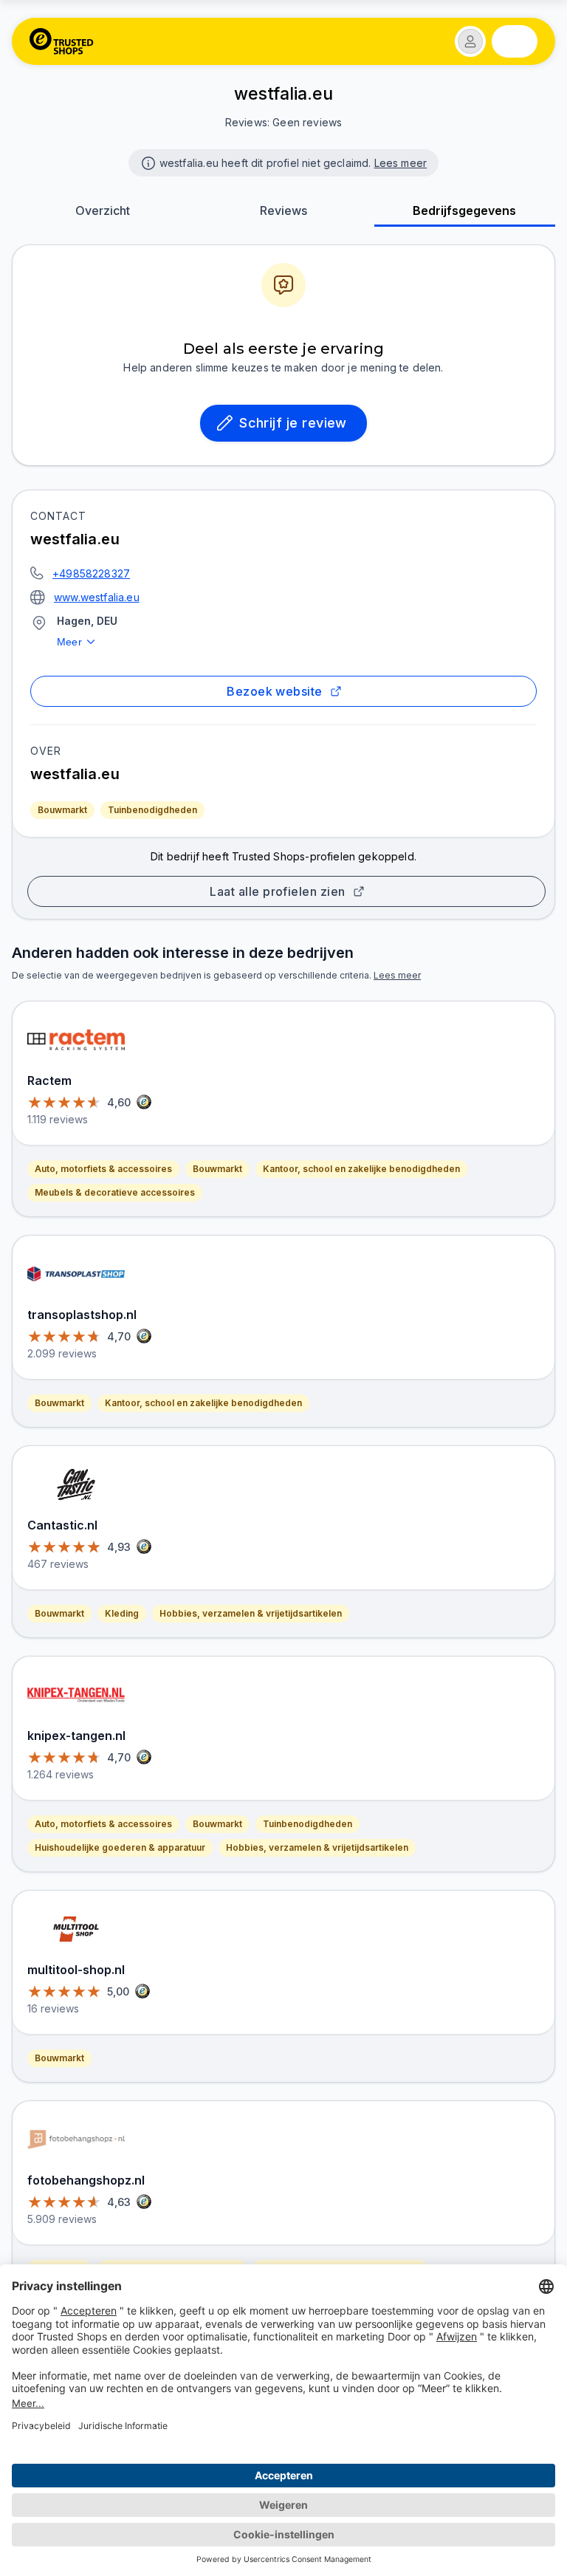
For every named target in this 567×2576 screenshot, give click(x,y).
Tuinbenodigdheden (152, 810)
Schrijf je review (293, 423)
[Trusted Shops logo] (62, 41)
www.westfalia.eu (97, 597)
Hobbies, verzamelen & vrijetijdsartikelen (251, 1613)
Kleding (122, 1613)
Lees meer (401, 163)
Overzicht (103, 210)
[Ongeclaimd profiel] (147, 162)
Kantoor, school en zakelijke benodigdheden (361, 1169)
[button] (470, 41)
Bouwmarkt (62, 810)
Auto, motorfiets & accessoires (103, 1169)
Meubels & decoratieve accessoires (115, 1192)
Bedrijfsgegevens (464, 210)
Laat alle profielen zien (277, 891)
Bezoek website (274, 691)
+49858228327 (91, 573)
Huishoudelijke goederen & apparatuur (120, 1847)
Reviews (283, 210)
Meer (69, 642)
